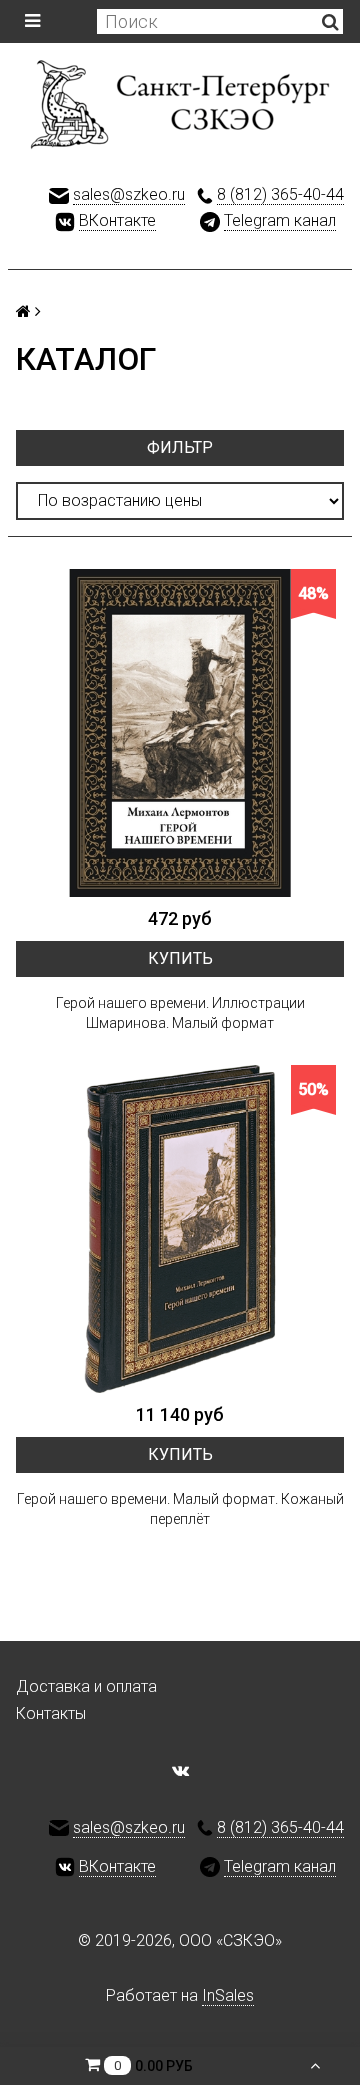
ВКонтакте (117, 220)
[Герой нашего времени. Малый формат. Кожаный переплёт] (180, 1229)
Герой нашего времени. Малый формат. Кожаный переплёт (180, 1509)
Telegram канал (280, 220)
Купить (180, 958)
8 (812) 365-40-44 (280, 194)
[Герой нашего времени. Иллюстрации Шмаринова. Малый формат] (180, 733)
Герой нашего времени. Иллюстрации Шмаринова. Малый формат (180, 1013)
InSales (228, 1995)
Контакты (51, 1713)
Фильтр (180, 447)
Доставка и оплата (86, 1686)
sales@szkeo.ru (129, 194)
